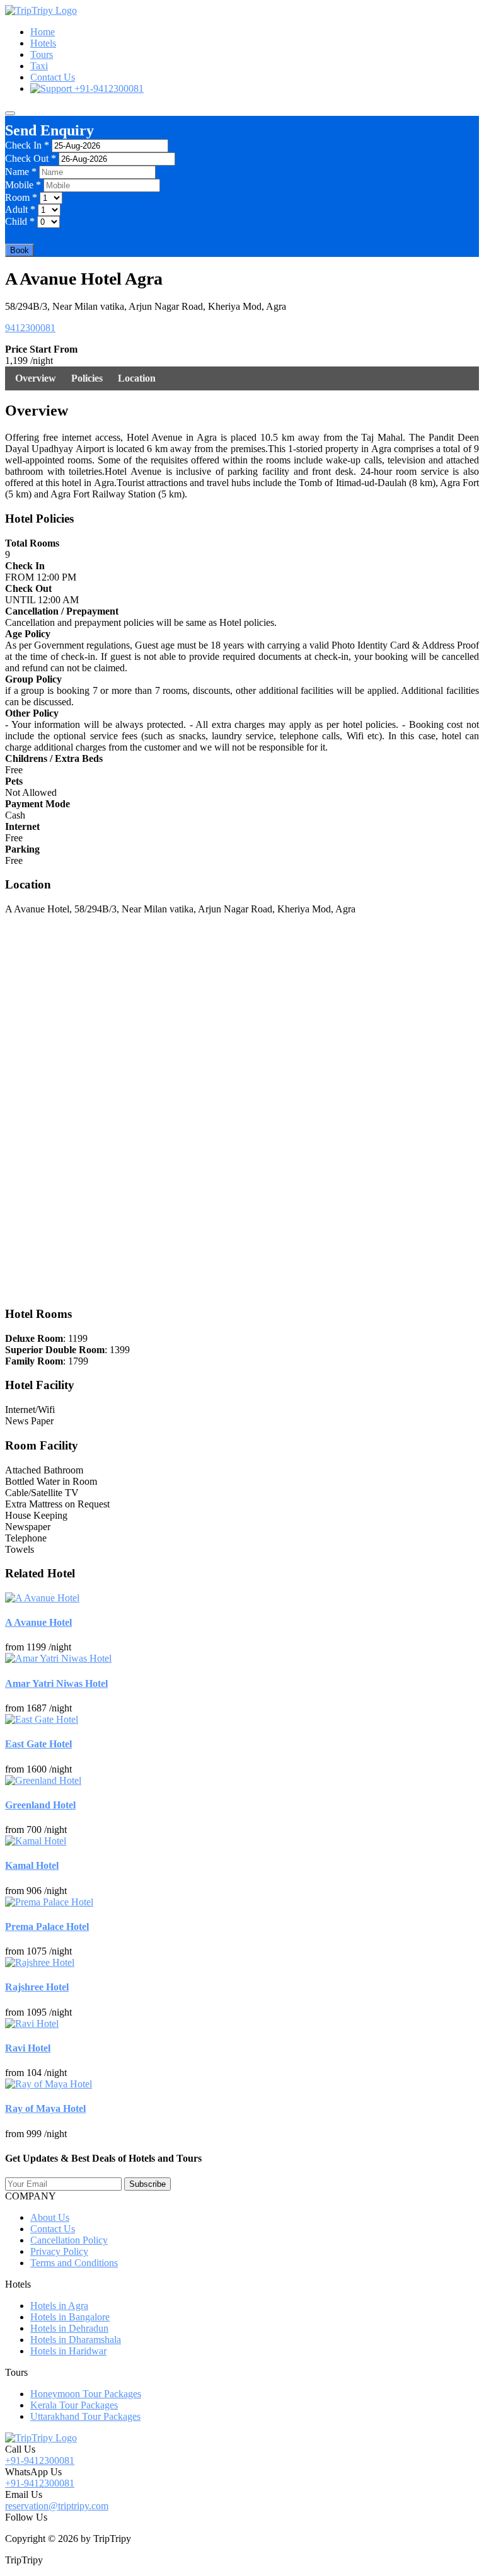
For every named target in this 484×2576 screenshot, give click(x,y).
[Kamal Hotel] (36, 1841)
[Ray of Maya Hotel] (49, 2084)
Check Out (31, 158)
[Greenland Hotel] (43, 1780)
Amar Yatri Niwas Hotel (56, 1683)
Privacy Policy (59, 2251)
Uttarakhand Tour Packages (85, 2416)
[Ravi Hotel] (32, 2023)
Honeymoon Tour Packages (86, 2394)
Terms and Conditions (74, 2263)
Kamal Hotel (32, 1865)
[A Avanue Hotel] (42, 1598)
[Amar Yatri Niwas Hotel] (58, 1658)
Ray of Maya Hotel (45, 2108)
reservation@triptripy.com (57, 2506)
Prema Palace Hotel (47, 1926)
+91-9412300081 (108, 88)
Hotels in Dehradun (69, 2328)
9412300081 (30, 328)
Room (21, 197)
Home (43, 32)
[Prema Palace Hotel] (49, 1902)
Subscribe (147, 2184)
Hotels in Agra (59, 2306)
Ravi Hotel (28, 2048)
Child (20, 221)
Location (137, 378)
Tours (42, 54)
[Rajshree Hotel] (40, 1962)
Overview (36, 378)
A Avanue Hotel (38, 1622)
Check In (27, 145)
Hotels (43, 43)
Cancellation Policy (69, 2240)
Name (21, 172)
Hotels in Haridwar (68, 2351)
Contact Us (53, 77)
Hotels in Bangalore (70, 2317)
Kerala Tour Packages (74, 2405)
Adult (20, 209)
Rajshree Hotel (37, 1987)
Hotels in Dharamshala (76, 2340)
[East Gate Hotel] (42, 1719)
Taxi (39, 66)
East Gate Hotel (38, 1744)
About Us (50, 2217)
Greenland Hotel (40, 1805)
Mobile (23, 185)
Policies (87, 378)
